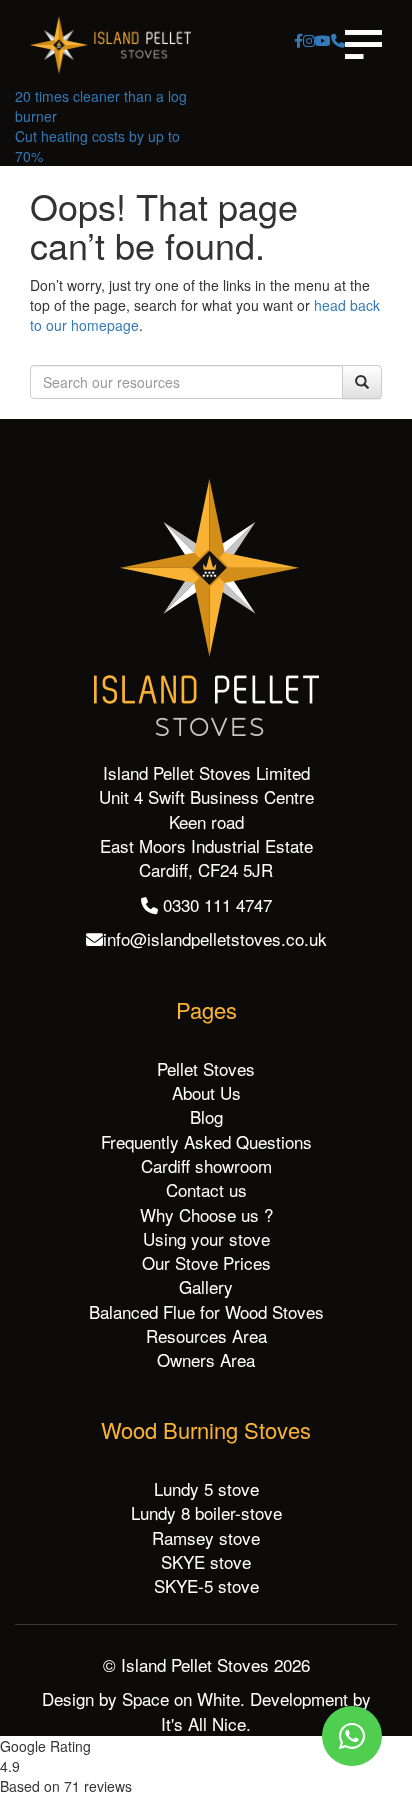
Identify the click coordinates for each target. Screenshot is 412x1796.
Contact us (206, 1189)
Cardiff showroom (206, 1165)
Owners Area (206, 1359)
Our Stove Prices (206, 1262)
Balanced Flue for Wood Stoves (206, 1311)
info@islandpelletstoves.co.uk (215, 938)
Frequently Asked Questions (206, 1141)
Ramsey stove (206, 1537)
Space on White (181, 1698)
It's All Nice (203, 1723)
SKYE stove (206, 1561)
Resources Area (206, 1335)
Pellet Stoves (206, 1068)
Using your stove (206, 1238)
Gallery (206, 1286)
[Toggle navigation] (363, 44)
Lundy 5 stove (206, 1488)
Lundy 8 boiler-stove (206, 1512)
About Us (206, 1092)
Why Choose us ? (206, 1214)
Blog (206, 1116)
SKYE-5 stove (206, 1585)
